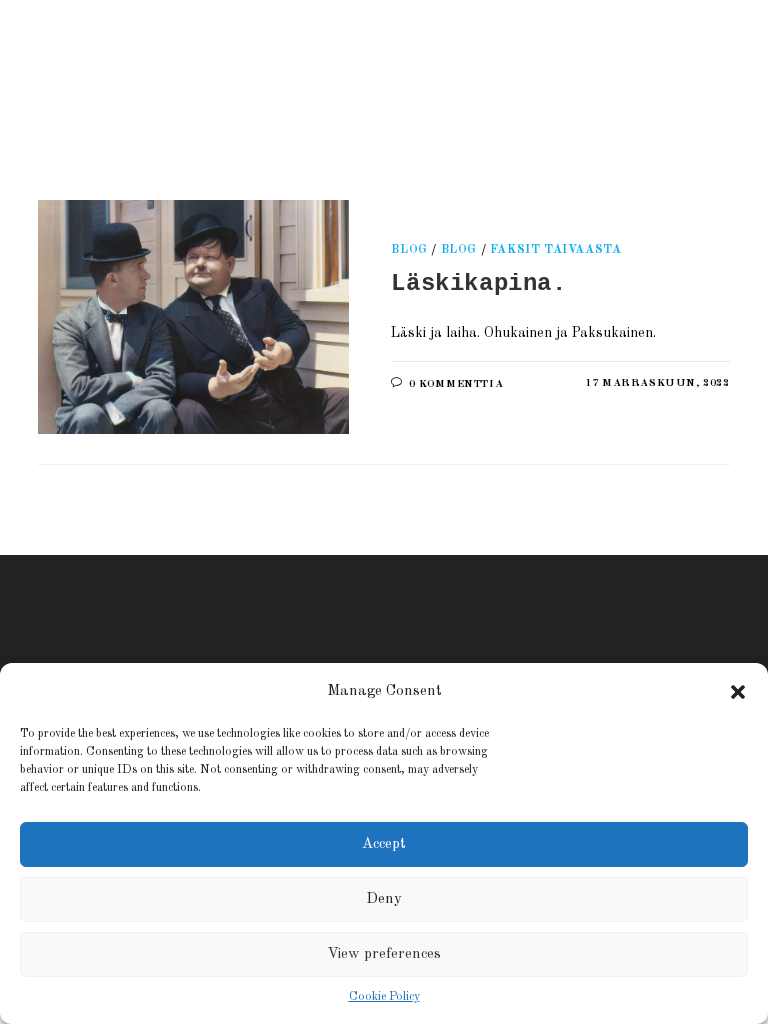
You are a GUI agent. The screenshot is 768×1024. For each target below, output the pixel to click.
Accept (384, 844)
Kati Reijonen (267, 74)
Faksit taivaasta (556, 250)
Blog (409, 250)
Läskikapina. (478, 283)
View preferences (384, 954)
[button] (738, 692)
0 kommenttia (456, 384)
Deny (384, 899)
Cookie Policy (384, 997)
